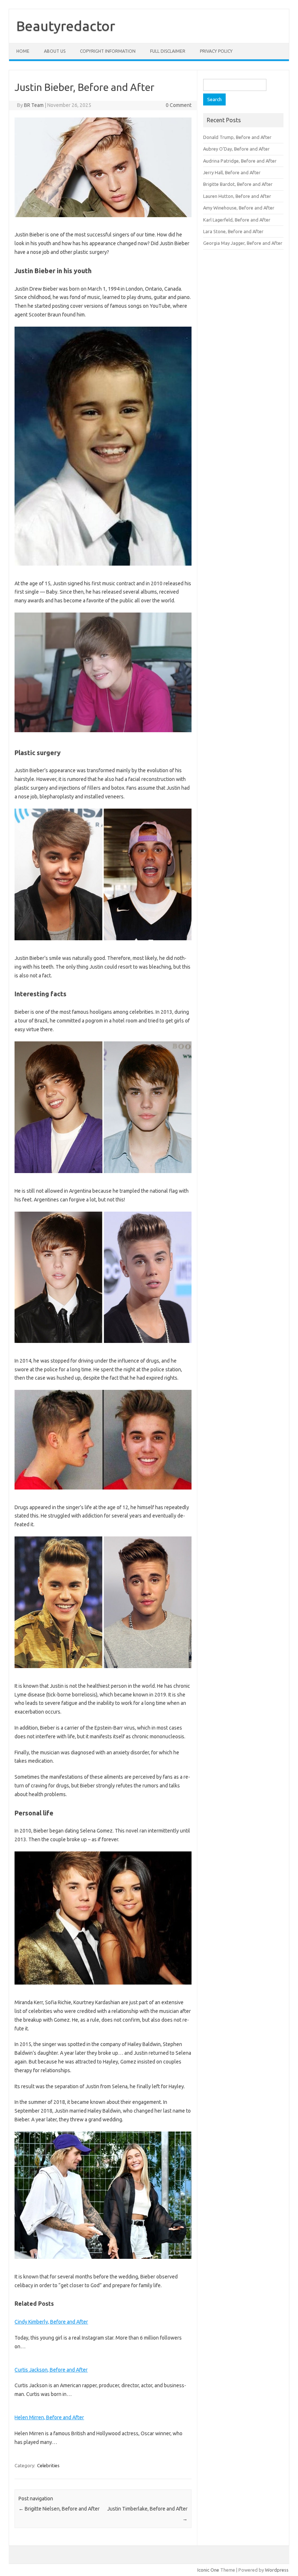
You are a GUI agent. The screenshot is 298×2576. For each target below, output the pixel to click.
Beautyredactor (66, 26)
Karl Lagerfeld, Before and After (237, 220)
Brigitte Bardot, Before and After (238, 184)
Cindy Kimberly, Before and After (51, 2322)
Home (23, 51)
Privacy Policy (216, 51)
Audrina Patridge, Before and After (240, 161)
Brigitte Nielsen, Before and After (59, 2509)
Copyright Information (108, 51)
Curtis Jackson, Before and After (51, 2370)
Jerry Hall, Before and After (232, 172)
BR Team (34, 105)
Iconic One (208, 2570)
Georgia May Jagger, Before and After (243, 243)
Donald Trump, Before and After (237, 137)
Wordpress (277, 2570)
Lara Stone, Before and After (233, 231)
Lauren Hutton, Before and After (237, 196)
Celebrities (48, 2465)
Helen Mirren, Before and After (49, 2417)
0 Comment (179, 105)
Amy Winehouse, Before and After (239, 208)
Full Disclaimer (168, 51)
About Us (55, 51)
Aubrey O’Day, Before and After (236, 149)
